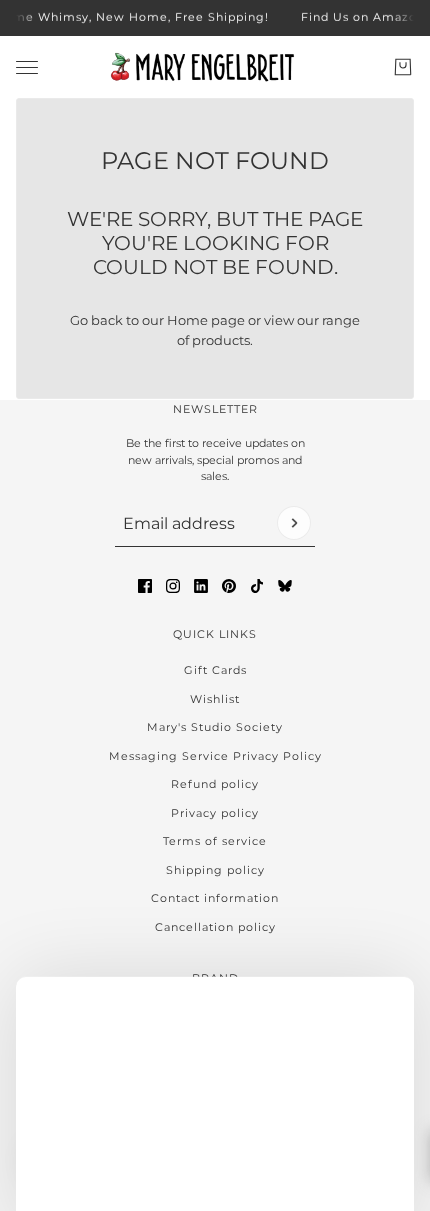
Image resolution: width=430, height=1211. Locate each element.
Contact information (215, 898)
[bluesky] (285, 586)
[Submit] (294, 523)
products (221, 340)
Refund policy (215, 784)
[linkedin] (201, 586)
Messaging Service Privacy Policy (215, 756)
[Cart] (403, 67)
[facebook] (145, 586)
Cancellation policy (215, 927)
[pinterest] (229, 586)
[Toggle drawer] (27, 66)
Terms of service (215, 841)
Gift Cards (215, 670)
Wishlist (215, 699)
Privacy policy (215, 813)
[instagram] (173, 586)
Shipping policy (215, 870)
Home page (206, 320)
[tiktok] (257, 586)
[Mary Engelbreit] (215, 67)
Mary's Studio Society (215, 727)
